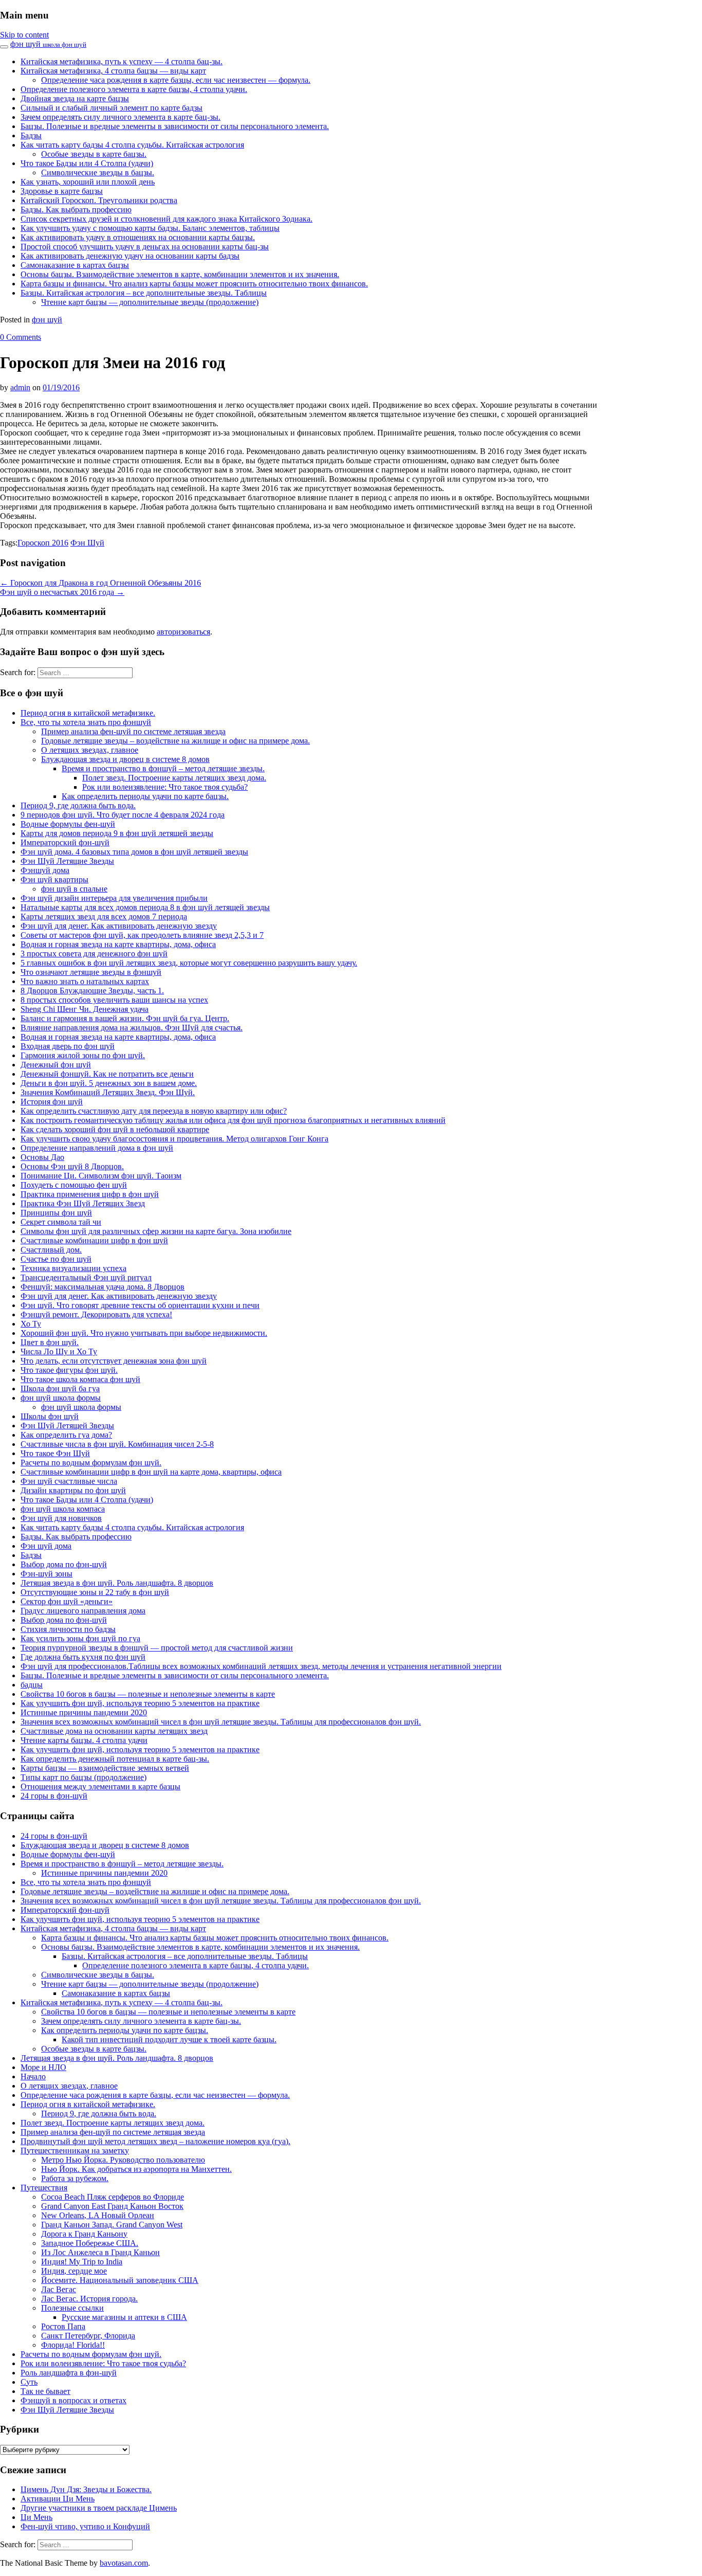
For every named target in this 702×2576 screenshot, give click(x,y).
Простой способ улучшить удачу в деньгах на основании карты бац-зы (145, 247)
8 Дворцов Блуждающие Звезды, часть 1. (92, 991)
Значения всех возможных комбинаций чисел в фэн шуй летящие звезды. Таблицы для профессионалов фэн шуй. (221, 1722)
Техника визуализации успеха (73, 1268)
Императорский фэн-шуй (65, 842)
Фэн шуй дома (46, 1546)
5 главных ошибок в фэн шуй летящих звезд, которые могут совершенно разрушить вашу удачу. (189, 963)
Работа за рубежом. (75, 2178)
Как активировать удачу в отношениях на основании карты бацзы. (138, 237)
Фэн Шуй (87, 543)
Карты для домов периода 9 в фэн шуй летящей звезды (117, 833)
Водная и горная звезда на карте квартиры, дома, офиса (118, 944)
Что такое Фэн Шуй (55, 1453)
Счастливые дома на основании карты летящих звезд (114, 1731)
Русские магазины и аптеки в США (124, 2317)
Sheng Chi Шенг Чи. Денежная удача (85, 1009)
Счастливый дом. (51, 1250)
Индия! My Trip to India (82, 2262)
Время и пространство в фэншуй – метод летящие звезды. (163, 768)
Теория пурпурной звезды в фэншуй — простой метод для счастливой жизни (157, 1648)
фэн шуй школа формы (61, 1398)
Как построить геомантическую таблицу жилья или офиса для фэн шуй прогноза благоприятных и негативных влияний (233, 1120)
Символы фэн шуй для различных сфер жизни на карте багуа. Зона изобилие (156, 1231)
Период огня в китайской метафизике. (88, 713)
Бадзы (31, 135)
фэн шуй (48, 44)
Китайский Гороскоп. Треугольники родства (99, 200)
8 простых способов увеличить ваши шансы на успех (114, 1000)
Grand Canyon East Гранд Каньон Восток (112, 2206)
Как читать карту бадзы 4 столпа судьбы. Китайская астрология (132, 145)
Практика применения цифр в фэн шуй (90, 1194)
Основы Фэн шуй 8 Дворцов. (72, 1166)
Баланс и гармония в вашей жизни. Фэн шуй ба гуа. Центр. (125, 1018)
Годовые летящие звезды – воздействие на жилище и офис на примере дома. (175, 741)
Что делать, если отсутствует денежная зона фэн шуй (114, 1361)
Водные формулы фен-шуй (68, 824)
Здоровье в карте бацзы (62, 191)
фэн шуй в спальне (74, 889)
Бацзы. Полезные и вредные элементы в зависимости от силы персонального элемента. (175, 126)
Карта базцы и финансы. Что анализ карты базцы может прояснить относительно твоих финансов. (194, 284)
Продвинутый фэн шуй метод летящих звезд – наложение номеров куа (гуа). (155, 2141)
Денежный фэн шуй (56, 1065)
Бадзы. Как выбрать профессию (76, 210)
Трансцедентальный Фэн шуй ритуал (86, 1277)
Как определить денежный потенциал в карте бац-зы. (115, 1759)
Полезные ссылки (72, 2308)
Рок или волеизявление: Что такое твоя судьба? (165, 787)
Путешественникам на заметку (75, 2151)
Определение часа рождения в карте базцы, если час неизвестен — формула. (176, 80)
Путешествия (44, 2188)
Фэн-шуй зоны (47, 1574)
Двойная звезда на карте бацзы (75, 98)
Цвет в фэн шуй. (50, 1342)
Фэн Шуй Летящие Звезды (67, 861)
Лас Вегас (59, 2289)
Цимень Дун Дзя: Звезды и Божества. (86, 2489)
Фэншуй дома (45, 870)
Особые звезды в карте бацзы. (94, 154)
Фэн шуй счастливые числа (69, 1481)
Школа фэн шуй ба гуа (60, 1389)
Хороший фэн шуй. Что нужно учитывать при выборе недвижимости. (144, 1333)
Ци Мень (36, 2517)
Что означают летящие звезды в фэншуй (91, 972)
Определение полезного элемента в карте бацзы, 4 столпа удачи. (134, 89)
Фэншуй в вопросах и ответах (73, 2400)
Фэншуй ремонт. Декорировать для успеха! (96, 1314)
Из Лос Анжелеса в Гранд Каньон (100, 2252)
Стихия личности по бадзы (68, 1629)
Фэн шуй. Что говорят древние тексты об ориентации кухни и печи (140, 1305)
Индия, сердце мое (74, 2271)
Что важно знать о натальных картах (85, 981)
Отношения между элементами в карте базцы (100, 1786)
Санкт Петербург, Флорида (88, 2336)
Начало (33, 2076)
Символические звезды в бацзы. (98, 173)
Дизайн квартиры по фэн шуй (73, 1490)
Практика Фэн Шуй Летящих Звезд (83, 1203)
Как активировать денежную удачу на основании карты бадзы (130, 256)
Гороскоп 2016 (43, 543)
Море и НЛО (43, 2067)
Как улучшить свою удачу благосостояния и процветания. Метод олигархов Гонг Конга (174, 1139)
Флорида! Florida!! (73, 2345)
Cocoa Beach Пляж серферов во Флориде (113, 2197)
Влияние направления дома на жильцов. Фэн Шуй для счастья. (132, 1028)
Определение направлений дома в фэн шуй (97, 1148)
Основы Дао (42, 1157)
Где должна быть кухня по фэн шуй (83, 1657)
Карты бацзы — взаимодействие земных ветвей (105, 1768)
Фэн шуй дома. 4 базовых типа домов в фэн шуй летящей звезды (134, 852)
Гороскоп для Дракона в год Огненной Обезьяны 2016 (100, 583)
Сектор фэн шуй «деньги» (67, 1601)
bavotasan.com (124, 2563)
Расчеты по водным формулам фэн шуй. (91, 1463)
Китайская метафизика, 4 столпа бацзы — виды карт (113, 71)
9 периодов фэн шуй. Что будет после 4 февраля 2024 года (123, 815)
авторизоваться (183, 632)
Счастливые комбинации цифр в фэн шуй (94, 1240)
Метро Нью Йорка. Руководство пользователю (123, 2160)
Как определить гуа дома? (66, 1435)
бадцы (32, 1685)
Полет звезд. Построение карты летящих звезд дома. (174, 778)
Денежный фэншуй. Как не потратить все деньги (107, 1074)
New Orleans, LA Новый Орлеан (98, 2215)
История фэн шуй (52, 1102)
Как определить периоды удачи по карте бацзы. (145, 796)
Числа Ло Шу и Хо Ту (59, 1352)
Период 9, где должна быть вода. (78, 805)
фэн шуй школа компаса (63, 1509)
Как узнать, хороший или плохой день (88, 182)
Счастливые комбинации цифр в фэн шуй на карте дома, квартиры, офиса (151, 1472)
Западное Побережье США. (90, 2243)
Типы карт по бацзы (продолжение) (84, 1777)
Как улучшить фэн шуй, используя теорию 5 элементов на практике (140, 1703)
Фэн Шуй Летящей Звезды (67, 1426)
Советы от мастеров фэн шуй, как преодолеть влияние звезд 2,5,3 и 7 (142, 935)
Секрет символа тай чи (61, 1222)
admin (20, 387)
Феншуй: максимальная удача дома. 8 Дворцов (103, 1287)
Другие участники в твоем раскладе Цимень (99, 2508)
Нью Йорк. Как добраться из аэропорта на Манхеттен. (136, 2169)
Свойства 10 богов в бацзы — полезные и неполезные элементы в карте (148, 1694)
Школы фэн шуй (50, 1416)
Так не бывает (45, 2391)
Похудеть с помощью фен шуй (74, 1185)
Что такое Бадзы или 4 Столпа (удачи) (87, 163)
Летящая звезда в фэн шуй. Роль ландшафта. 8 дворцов (117, 1583)
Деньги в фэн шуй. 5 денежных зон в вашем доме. (109, 1083)
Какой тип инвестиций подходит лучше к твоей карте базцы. (169, 2039)
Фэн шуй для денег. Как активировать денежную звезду (119, 926)
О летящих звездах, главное (90, 750)
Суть (29, 2382)
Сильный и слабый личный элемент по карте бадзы (112, 108)
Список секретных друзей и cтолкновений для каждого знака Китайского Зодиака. (167, 219)
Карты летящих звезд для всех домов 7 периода (104, 917)
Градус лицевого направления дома (83, 1611)
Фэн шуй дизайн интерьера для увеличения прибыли (114, 898)
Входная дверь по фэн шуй (68, 1046)
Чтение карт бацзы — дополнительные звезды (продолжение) (150, 302)
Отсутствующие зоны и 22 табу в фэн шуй (95, 1592)
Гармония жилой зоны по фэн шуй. (83, 1055)
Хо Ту (31, 1324)
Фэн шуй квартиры (54, 879)
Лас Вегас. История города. (89, 2299)
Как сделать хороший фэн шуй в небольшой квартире (115, 1129)
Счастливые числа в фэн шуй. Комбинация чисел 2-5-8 (117, 1444)
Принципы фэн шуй (56, 1213)
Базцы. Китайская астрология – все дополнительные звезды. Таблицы (144, 293)
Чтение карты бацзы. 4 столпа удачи (84, 1740)
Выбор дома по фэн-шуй (64, 1564)
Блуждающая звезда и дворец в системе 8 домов (125, 759)
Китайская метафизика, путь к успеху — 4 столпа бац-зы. (122, 61)
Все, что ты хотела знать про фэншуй (86, 722)
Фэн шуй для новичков (61, 1518)
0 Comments (21, 337)
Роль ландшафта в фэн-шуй (69, 2373)
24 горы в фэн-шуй (54, 1796)
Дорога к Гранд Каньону (84, 2234)
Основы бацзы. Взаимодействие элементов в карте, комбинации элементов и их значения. (180, 274)
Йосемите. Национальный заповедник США (120, 2280)
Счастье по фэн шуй (56, 1259)
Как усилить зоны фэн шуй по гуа (80, 1638)
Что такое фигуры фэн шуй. (69, 1370)
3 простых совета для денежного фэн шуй (94, 954)
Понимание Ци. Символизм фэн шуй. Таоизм (101, 1176)
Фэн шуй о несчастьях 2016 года (62, 592)
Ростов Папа (63, 2326)
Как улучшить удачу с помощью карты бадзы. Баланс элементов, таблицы (150, 228)
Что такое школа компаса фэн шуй (80, 1379)
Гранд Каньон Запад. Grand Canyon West (112, 2225)
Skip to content (24, 35)
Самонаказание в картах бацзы (75, 265)
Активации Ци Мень (58, 2499)
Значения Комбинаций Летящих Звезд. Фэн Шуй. (108, 1092)
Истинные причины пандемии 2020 (84, 1712)
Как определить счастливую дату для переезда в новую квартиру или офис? (154, 1111)
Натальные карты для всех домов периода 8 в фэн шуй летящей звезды (145, 907)
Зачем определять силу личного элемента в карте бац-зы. (121, 117)
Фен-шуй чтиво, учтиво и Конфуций (85, 2526)
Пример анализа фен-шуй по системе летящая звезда (133, 731)
